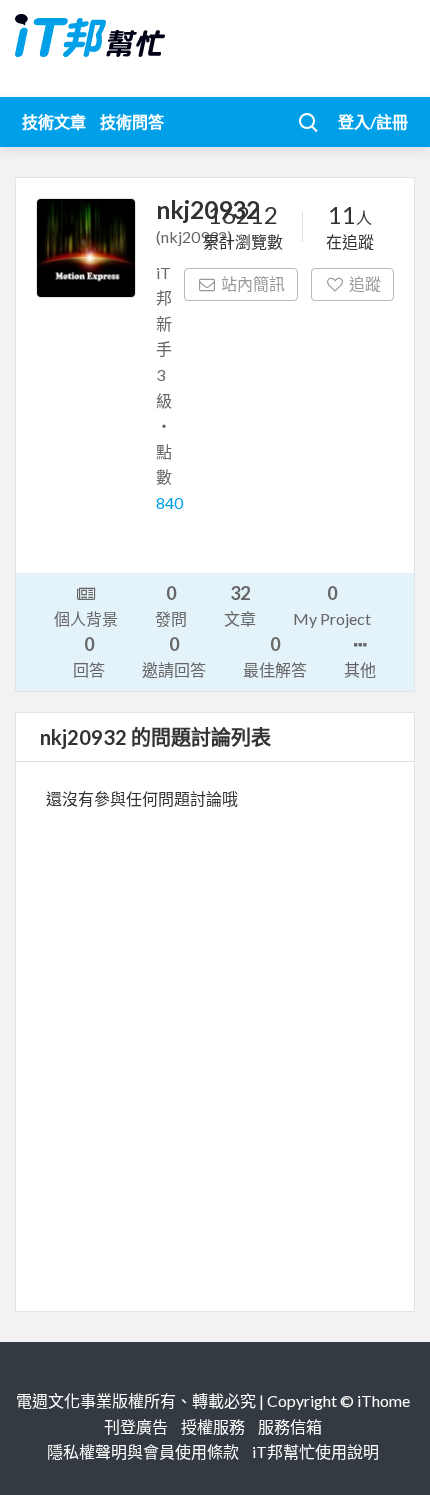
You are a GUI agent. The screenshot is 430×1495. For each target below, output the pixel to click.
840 (169, 502)
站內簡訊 (253, 283)
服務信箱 (290, 1426)
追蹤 (365, 283)
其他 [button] (360, 669)
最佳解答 (275, 656)
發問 (171, 605)
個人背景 (86, 618)
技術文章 (54, 121)
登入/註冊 (373, 121)
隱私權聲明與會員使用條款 (143, 1451)
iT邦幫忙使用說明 (315, 1451)
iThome (383, 1400)
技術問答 (132, 121)
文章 (240, 605)
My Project (332, 605)
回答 (89, 656)
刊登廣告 (136, 1426)
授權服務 (213, 1426)
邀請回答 (174, 656)
